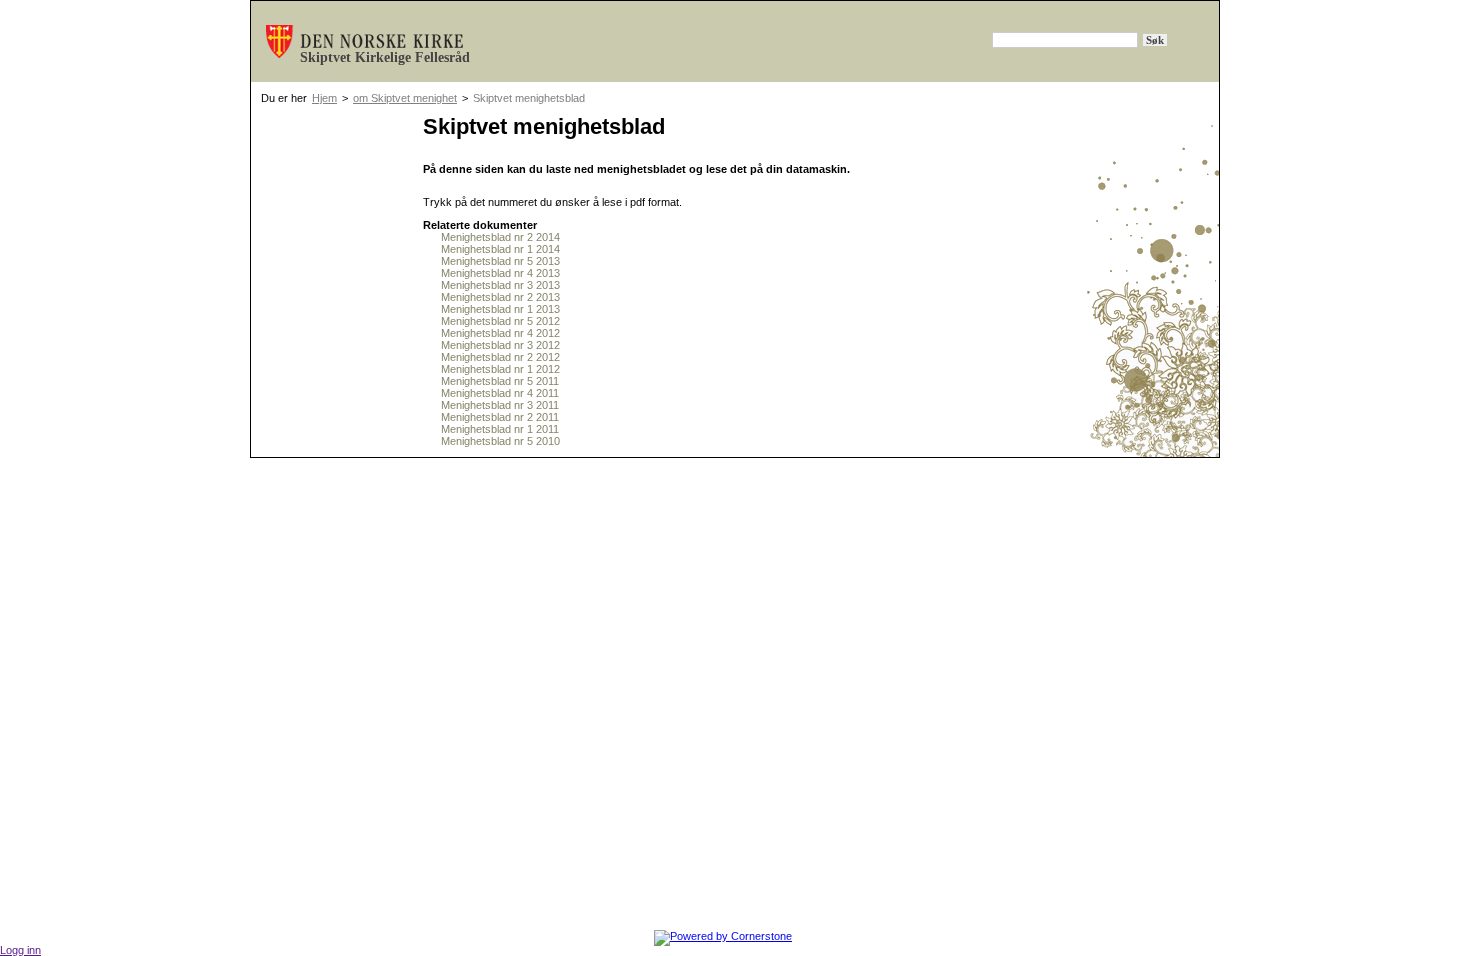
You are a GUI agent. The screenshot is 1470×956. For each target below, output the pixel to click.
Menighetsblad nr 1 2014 (500, 249)
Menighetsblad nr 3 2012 (500, 345)
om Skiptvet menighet (405, 98)
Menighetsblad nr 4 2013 (500, 273)
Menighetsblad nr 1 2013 (500, 309)
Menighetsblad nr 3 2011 (500, 405)
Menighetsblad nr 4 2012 (500, 333)
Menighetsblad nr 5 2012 (500, 321)
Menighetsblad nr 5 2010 (500, 441)
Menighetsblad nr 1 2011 (500, 429)
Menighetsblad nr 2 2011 (500, 417)
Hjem (324, 98)
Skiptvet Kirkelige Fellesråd (385, 57)
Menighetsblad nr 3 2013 (500, 285)
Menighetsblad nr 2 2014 (500, 237)
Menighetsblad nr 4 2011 (500, 393)
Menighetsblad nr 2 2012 (500, 357)
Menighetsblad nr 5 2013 (500, 261)
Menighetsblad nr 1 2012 (500, 369)
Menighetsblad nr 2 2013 (500, 297)
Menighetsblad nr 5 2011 (500, 381)
